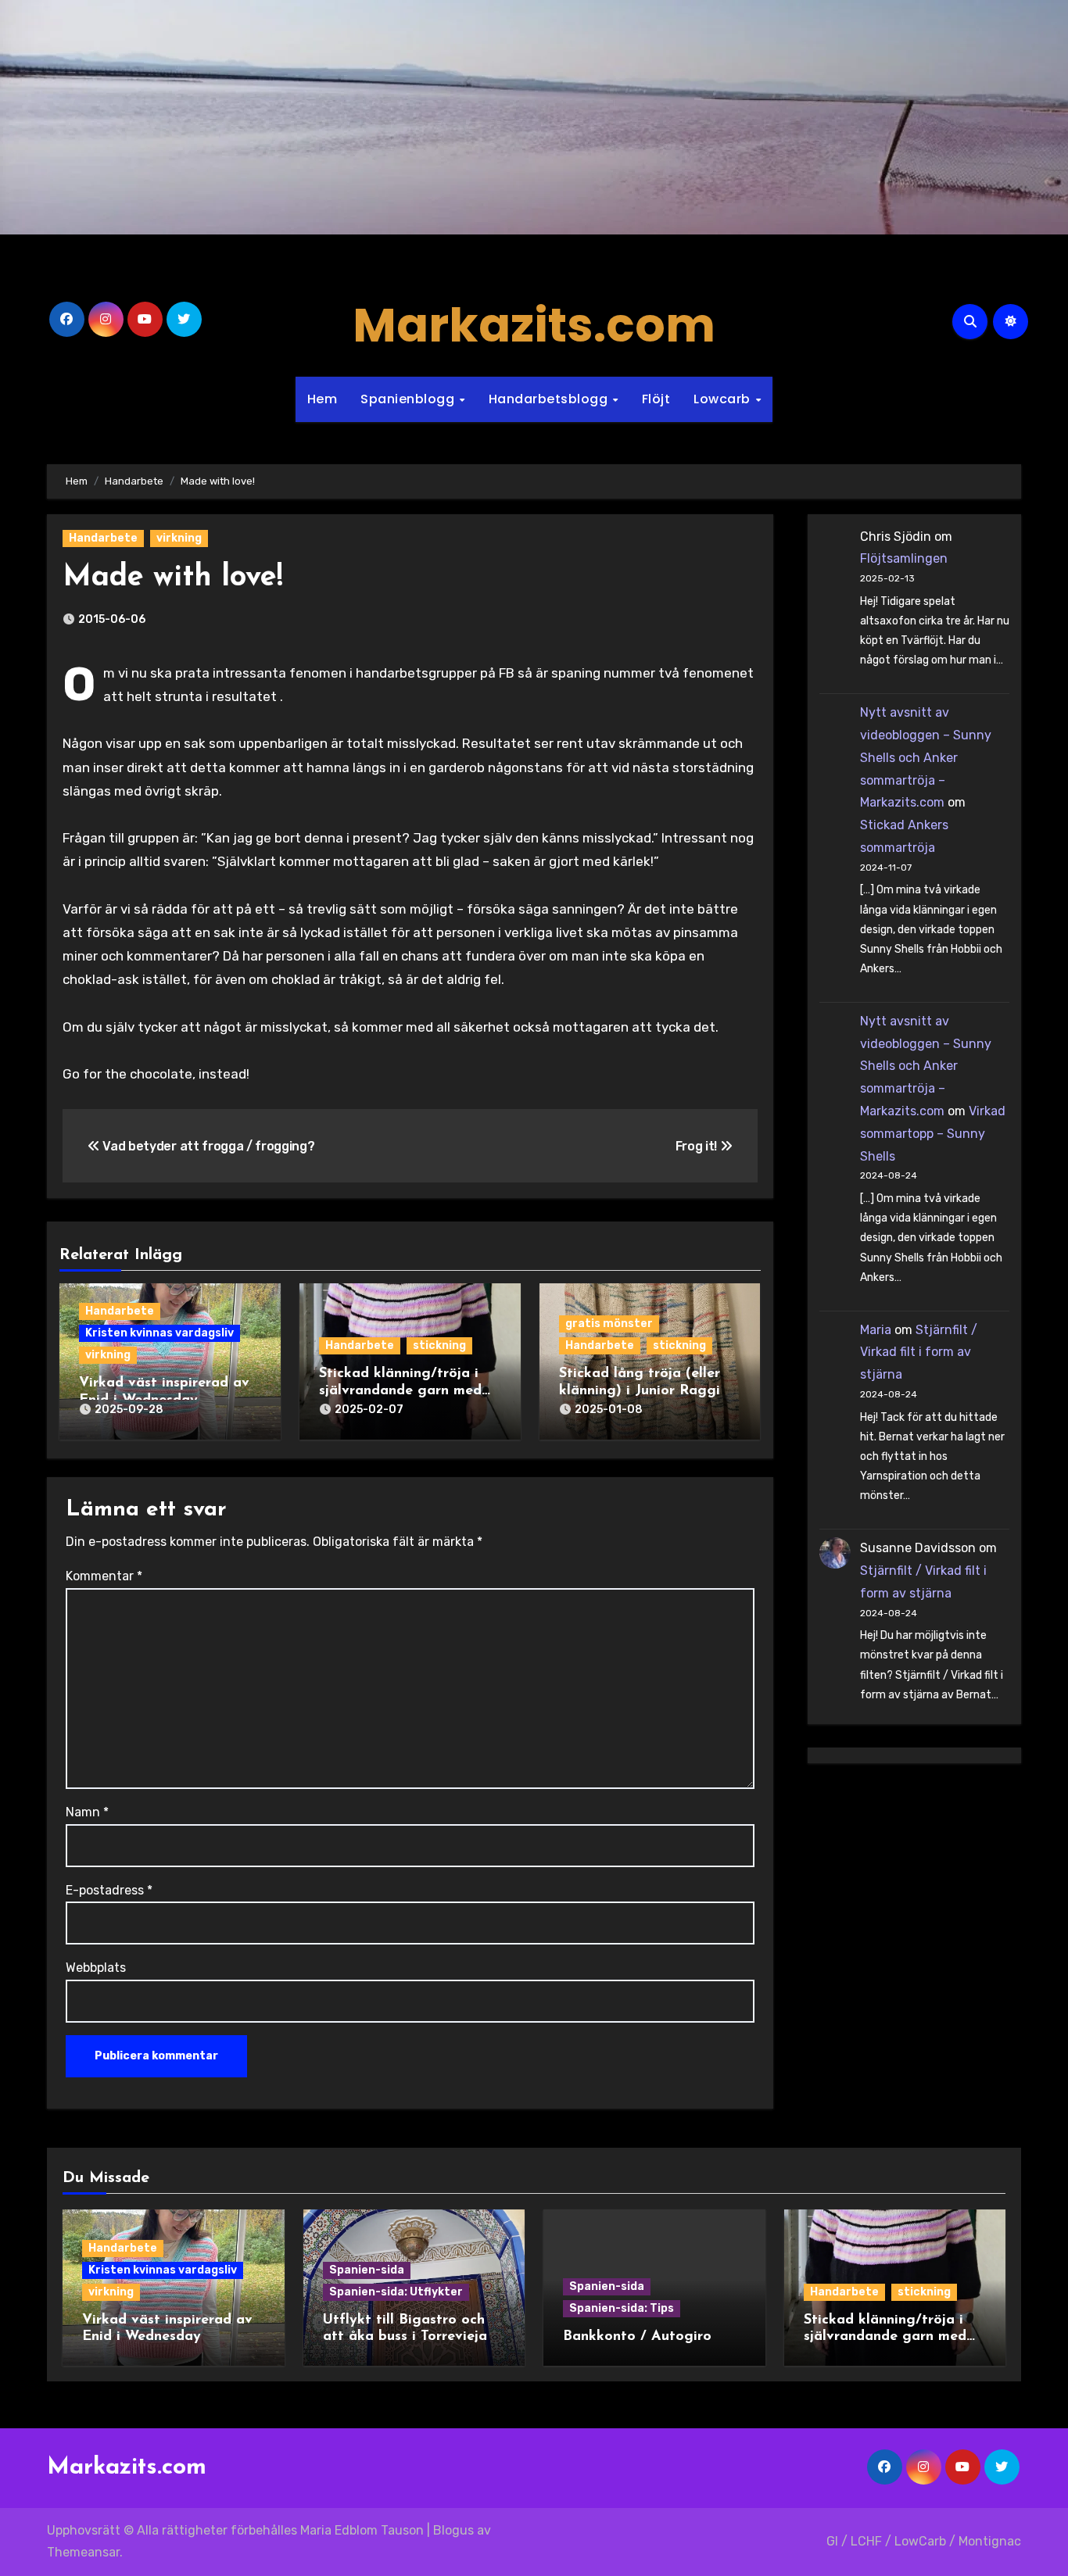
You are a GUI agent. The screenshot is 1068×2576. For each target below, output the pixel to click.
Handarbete (103, 538)
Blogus (453, 2530)
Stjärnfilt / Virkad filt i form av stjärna (919, 1352)
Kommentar (104, 1576)
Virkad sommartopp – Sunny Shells (933, 1134)
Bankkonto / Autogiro (637, 2337)
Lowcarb (724, 399)
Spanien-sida (367, 2270)
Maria (876, 1330)
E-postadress (109, 1890)
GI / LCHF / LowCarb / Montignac (924, 2541)
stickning (439, 1345)
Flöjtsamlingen (904, 558)
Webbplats (96, 1968)
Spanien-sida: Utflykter (396, 2292)
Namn (87, 1812)
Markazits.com (534, 325)
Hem (323, 399)
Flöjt (656, 399)
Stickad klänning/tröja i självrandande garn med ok (400, 1391)
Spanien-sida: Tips (622, 2308)
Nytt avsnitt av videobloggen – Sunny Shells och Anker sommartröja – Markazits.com (926, 757)
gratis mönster (609, 1324)
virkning (179, 538)
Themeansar (83, 2552)
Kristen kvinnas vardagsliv (159, 1333)
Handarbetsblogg (550, 399)
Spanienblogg (409, 399)
